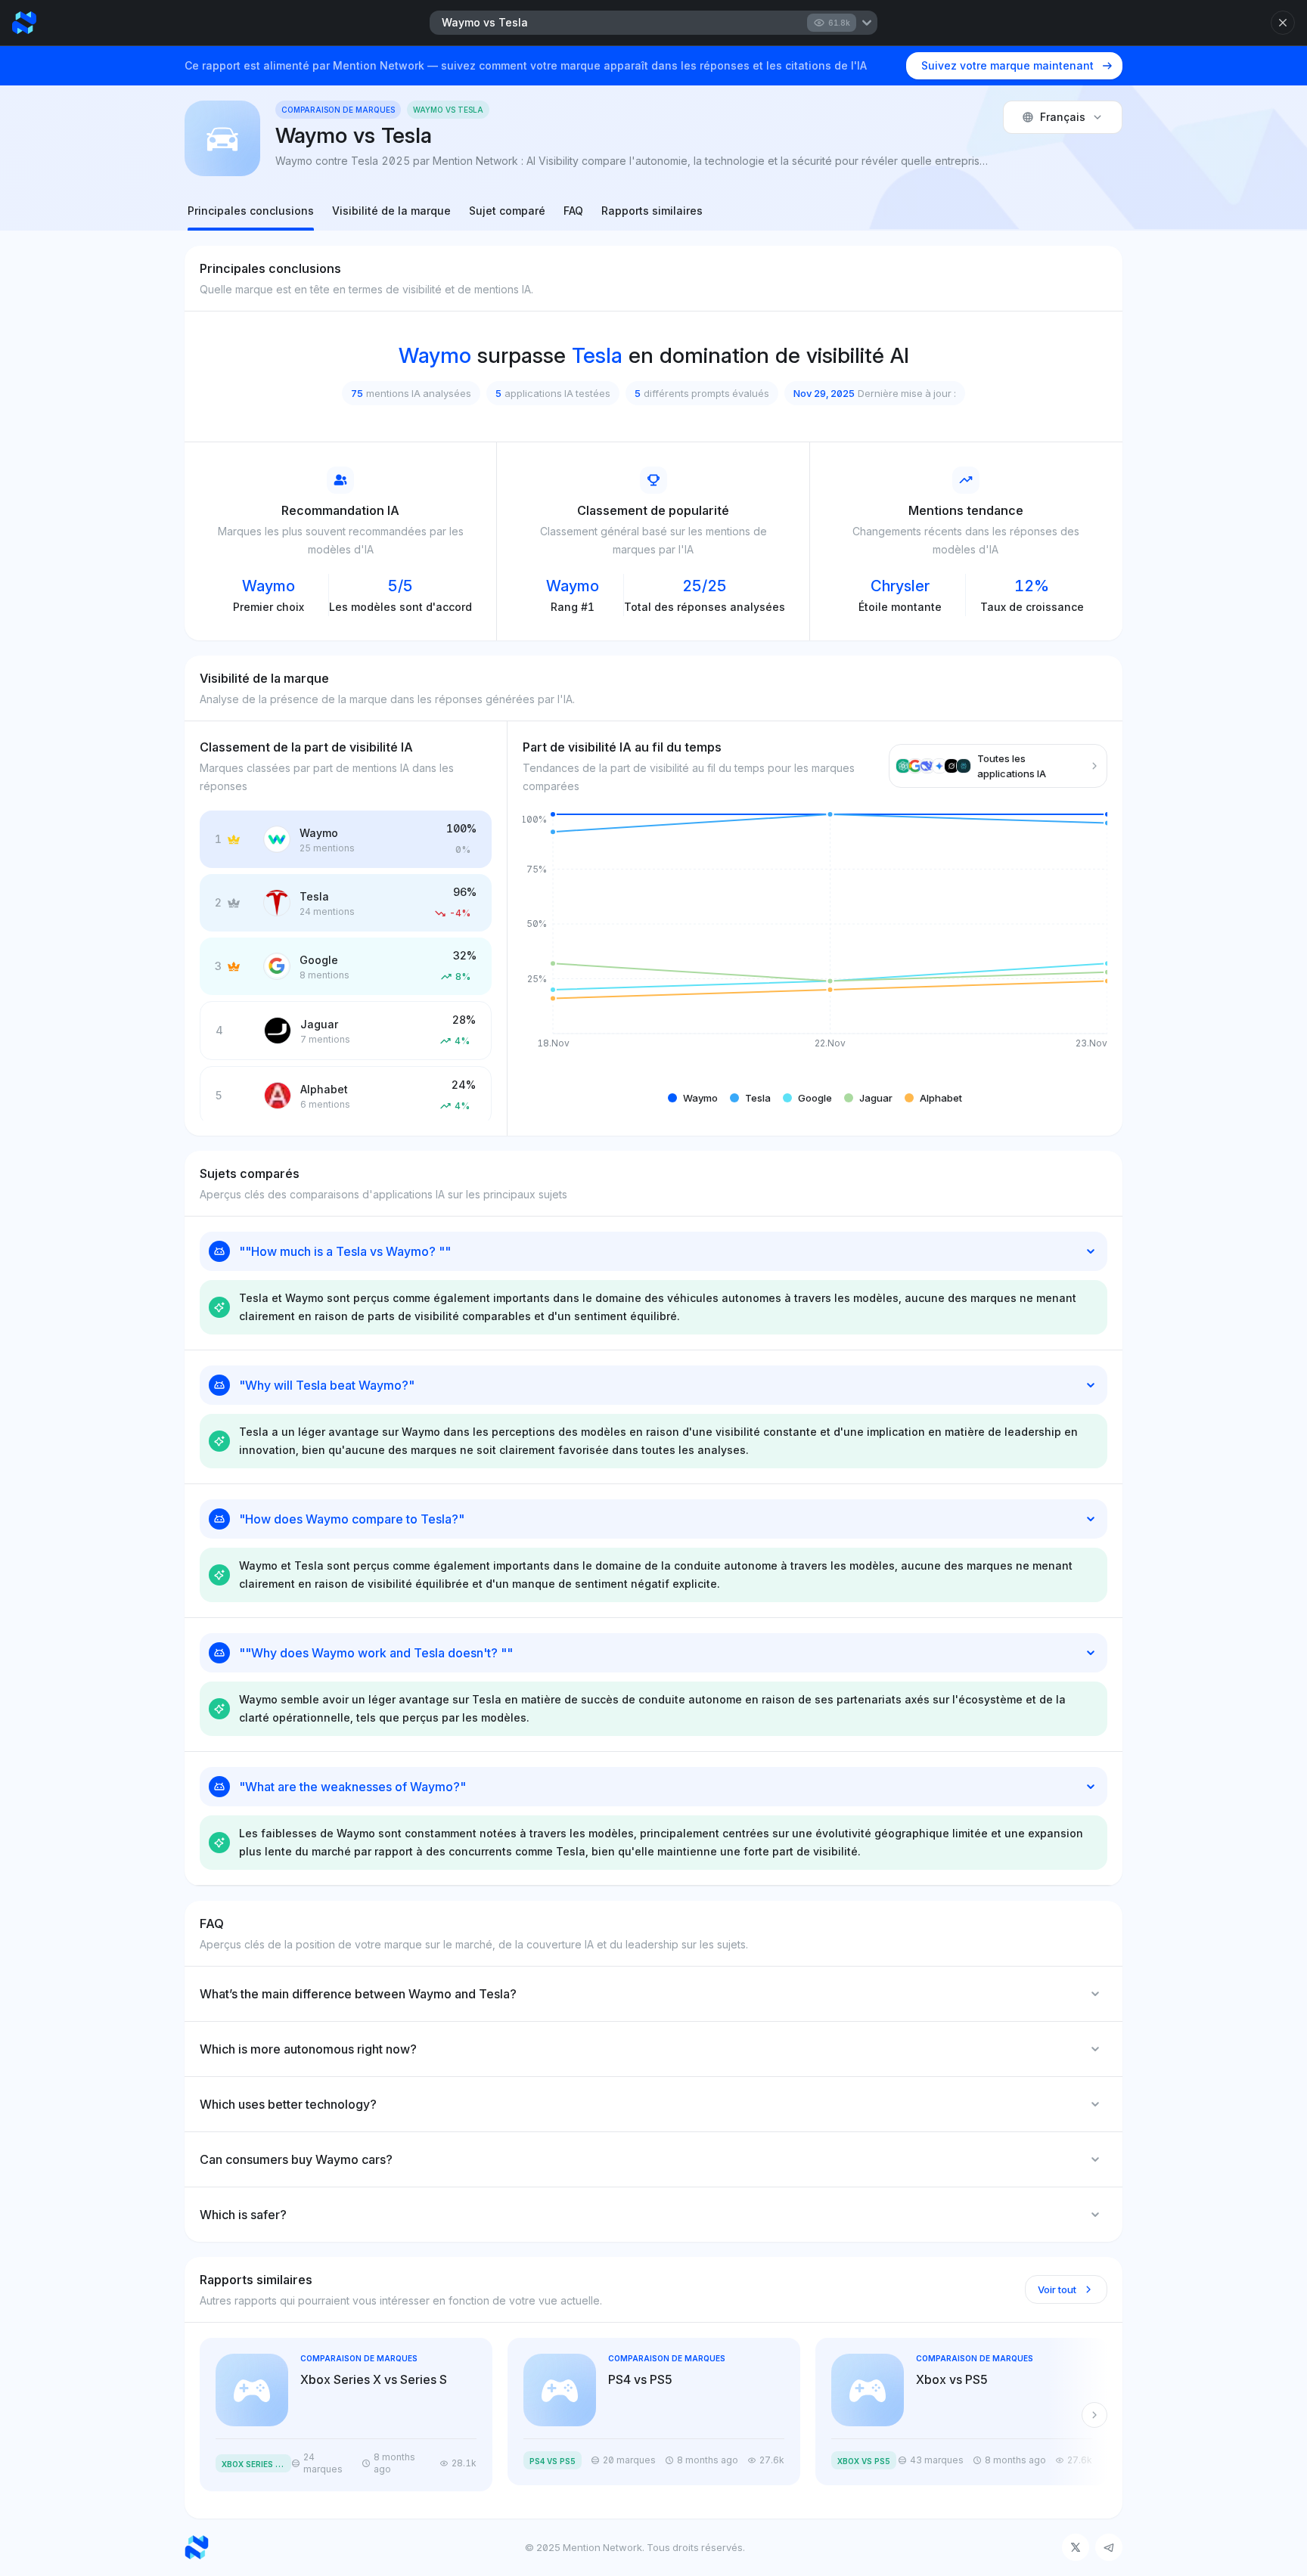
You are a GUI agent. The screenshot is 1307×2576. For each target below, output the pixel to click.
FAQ (573, 211)
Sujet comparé (507, 211)
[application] (815, 943)
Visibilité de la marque (391, 211)
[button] (693, 1098)
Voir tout (1057, 2289)
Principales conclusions (251, 211)
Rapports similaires (652, 211)
